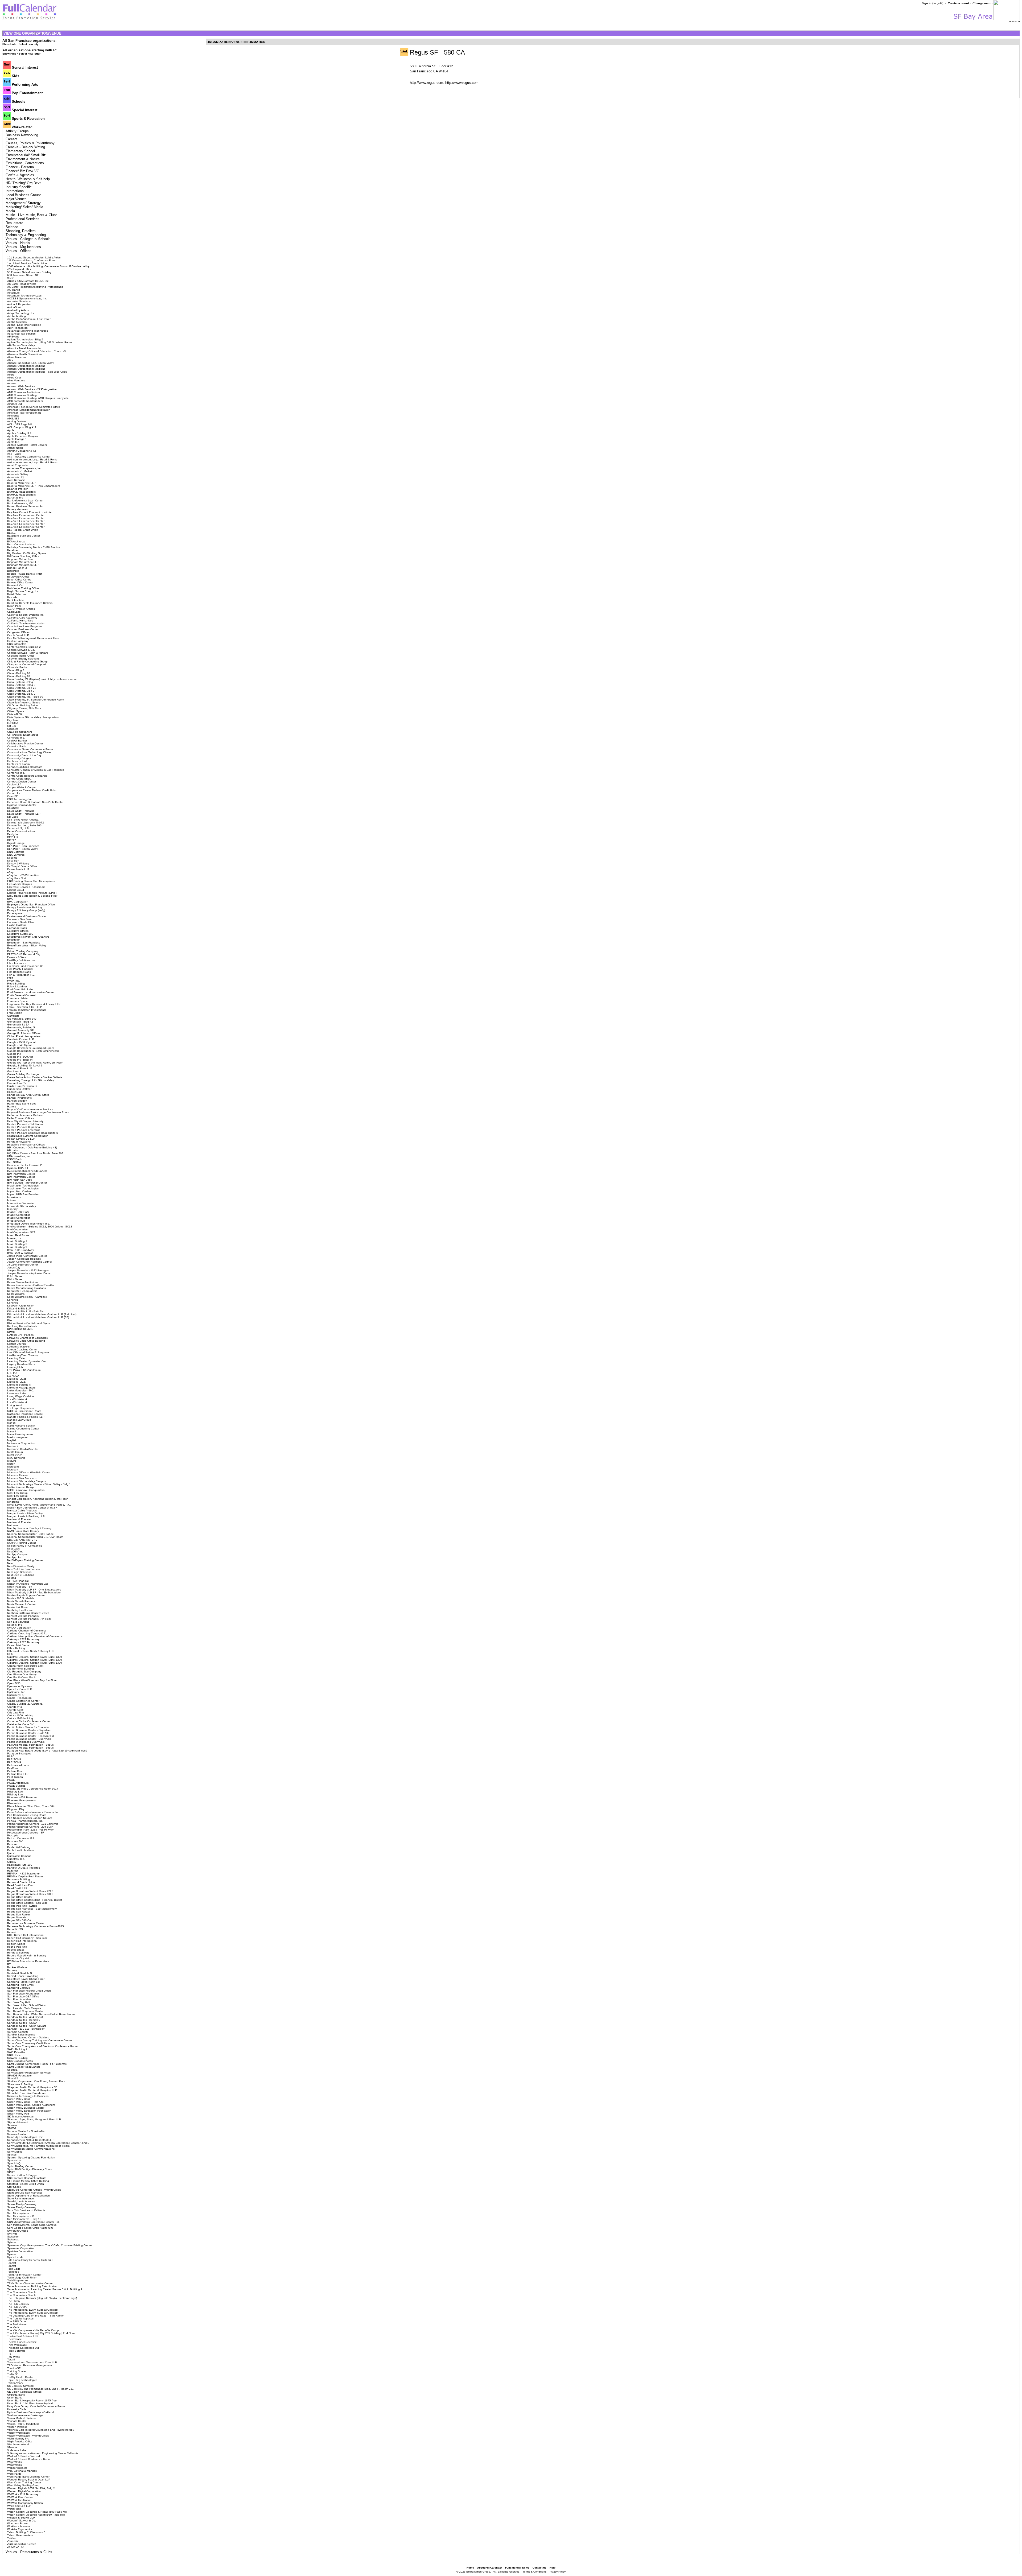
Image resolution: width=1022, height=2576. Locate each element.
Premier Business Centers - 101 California (33, 1824)
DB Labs (13, 817)
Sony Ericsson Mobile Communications (31, 2149)
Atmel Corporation (18, 465)
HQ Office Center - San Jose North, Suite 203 (35, 1153)
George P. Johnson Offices (24, 1033)
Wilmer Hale (14, 2509)
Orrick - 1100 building (20, 1718)
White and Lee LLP (19, 2506)
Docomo (12, 858)
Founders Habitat (18, 998)
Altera (11, 375)
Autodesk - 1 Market (20, 471)
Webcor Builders (17, 2468)
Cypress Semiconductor (22, 805)
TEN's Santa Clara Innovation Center (30, 2283)
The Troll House (17, 2324)
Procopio (13, 1835)
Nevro (11, 1563)
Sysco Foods (15, 2257)
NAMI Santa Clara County (23, 1531)
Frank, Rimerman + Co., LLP (25, 1007)
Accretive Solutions (19, 301)
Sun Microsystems (18, 2213)
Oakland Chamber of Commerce (27, 1631)
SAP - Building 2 (17, 2049)
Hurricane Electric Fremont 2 (24, 1165)
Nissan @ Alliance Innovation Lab (28, 1584)
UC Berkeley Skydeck (20, 2386)
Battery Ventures (17, 509)
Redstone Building (18, 1879)
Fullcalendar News (517, 2568)
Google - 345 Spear (19, 1045)
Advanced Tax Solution (21, 334)
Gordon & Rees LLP (20, 1068)
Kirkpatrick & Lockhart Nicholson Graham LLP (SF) (38, 1317)
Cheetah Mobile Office (21, 656)
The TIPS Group (17, 2321)
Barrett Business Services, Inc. (26, 506)
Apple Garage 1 (17, 439)
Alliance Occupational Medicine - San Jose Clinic (37, 372)
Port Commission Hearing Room (27, 1815)
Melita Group (15, 1452)
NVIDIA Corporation (19, 1628)
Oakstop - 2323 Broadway (23, 1642)
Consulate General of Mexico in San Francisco (36, 770)
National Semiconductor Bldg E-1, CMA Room (35, 1537)
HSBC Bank (15, 1159)
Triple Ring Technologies (22, 2380)
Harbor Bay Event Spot (21, 1104)
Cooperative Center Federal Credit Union (32, 790)
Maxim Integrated (18, 1437)
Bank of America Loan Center (25, 500)
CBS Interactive (17, 644)
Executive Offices (18, 931)
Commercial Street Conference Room (30, 749)
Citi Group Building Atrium (23, 705)
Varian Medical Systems (22, 2418)
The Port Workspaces (20, 2319)
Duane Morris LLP (18, 869)
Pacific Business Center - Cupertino (29, 1730)
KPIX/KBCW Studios (20, 1329)
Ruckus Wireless (17, 1967)
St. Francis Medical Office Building (28, 2181)
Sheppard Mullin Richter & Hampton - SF (32, 2087)
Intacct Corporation (19, 1215)
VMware (12, 2447)
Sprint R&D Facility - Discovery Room (30, 2169)
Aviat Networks (16, 480)
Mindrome (13, 1502)
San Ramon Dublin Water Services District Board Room (41, 2014)
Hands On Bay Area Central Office (28, 1095)
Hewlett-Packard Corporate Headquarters (32, 1133)
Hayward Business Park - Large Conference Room (38, 1112)
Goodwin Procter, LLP (21, 1039)
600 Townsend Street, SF (23, 275)
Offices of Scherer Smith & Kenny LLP (31, 1651)
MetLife (12, 1461)
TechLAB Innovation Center (24, 2275)
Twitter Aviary (15, 2383)
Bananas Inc (15, 498)
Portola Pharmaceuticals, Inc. (25, 1821)
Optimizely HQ (16, 1695)
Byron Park (14, 606)
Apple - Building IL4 (19, 433)
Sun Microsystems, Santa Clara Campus (32, 2225)
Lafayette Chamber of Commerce (28, 1338)
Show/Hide (9, 44)
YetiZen (12, 2538)
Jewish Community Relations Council (30, 1262)
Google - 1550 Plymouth (22, 1042)
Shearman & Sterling (20, 2084)
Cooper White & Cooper (22, 787)
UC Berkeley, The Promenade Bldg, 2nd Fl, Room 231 (40, 2389)
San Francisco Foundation (23, 1994)
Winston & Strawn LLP (21, 2518)
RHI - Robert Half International (26, 1935)
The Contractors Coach (21, 2292)
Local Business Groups (24, 195)
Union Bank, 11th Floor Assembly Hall (30, 2403)
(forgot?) (938, 3)
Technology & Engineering (26, 235)
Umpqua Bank (16, 2395)
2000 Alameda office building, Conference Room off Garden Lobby (48, 266)
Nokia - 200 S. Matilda (21, 1598)
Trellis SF (13, 2374)
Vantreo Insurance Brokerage (25, 2415)
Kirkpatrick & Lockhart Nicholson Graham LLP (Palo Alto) (42, 1314)
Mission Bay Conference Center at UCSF (32, 1508)
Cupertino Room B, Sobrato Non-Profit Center (35, 802)
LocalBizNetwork (17, 1399)
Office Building (16, 1648)
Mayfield (12, 1440)
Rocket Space (16, 1950)
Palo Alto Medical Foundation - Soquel (31, 1745)
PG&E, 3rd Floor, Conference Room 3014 (33, 1789)
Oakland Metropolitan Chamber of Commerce (35, 1636)
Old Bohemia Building (20, 1669)
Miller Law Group (17, 1493)
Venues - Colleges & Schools (28, 239)
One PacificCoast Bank (21, 1677)
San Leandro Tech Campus (24, 2008)
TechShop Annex (18, 2280)
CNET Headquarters (20, 732)
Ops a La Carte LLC (20, 1689)
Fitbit (10, 978)
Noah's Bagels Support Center (26, 1595)
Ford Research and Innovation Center (30, 992)
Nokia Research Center (21, 1604)
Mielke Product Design (21, 1487)
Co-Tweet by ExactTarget (22, 735)
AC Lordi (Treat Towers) (22, 284)
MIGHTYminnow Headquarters (26, 1490)
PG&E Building (16, 1786)
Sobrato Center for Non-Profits (26, 2131)
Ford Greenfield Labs (20, 989)
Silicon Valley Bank (19, 2099)
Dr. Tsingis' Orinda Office (22, 866)
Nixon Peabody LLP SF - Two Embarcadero (34, 1592)
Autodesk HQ (15, 477)
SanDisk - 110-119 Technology (26, 2029)
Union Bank (14, 2398)
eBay (10, 872)
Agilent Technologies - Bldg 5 (25, 339)
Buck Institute (16, 600)
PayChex (13, 1768)
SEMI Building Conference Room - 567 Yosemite (37, 2064)
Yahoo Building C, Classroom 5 (26, 2532)
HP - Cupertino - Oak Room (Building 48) (32, 1147)
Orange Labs (15, 1710)
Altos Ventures (16, 380)
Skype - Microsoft (18, 2122)
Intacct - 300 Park (18, 1212)
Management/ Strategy (23, 203)
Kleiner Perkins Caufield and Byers (28, 1323)
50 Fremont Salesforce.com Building (29, 272)
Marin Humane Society (21, 1426)
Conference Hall (17, 761)
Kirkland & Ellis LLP (19, 1308)
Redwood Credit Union (21, 1882)
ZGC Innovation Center (21, 2544)
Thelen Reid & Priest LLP (23, 2336)
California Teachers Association (26, 623)
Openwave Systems (19, 1686)
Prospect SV (15, 1841)
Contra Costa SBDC (19, 779)
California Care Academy (22, 618)
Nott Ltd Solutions (18, 1622)
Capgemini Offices (18, 632)
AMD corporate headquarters (25, 401)
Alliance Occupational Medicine (26, 366)
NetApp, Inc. (15, 1557)
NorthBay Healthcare (20, 1610)
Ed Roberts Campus (20, 884)
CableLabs (14, 612)
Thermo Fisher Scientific (22, 2342)
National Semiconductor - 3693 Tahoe (30, 1534)
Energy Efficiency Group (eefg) (26, 910)
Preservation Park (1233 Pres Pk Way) (31, 1830)
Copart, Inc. (14, 793)
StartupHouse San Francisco (25, 2193)
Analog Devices (17, 421)
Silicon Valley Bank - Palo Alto (25, 2102)
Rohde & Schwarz (18, 1953)
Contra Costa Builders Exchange (27, 776)
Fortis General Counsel (21, 995)
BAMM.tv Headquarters (21, 492)
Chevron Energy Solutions (23, 659)
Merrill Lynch (15, 1455)
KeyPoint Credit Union (21, 1306)
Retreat (12, 1932)
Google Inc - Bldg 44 (20, 1060)
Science (12, 227)
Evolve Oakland (17, 925)
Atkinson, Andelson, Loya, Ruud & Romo (32, 459)
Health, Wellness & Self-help (28, 179)
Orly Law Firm (15, 1712)
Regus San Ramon (19, 1915)
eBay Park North (17, 878)
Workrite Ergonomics (20, 2529)
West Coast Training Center (24, 2482)
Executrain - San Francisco (24, 943)
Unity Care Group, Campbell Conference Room (36, 2406)
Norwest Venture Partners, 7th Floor (29, 1619)
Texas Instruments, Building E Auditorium (32, 2286)
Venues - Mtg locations (23, 247)
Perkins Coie (15, 1771)
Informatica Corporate (20, 1203)
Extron (11, 948)
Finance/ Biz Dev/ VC (22, 171)
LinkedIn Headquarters (21, 1388)
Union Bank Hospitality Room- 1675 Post (32, 2400)
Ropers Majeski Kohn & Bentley (27, 1955)
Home (470, 2568)
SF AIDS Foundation (20, 2076)
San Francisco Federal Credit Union (29, 1991)
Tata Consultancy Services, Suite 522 (30, 2260)
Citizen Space (16, 711)
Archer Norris (15, 448)
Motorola (13, 1525)
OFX (10, 1654)
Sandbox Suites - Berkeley (24, 2020)
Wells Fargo (14, 2474)
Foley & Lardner (17, 986)
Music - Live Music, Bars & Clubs (32, 215)
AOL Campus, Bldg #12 (22, 427)
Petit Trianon (15, 1777)
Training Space (17, 2371)
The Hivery (14, 2301)
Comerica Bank (17, 746)
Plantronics (14, 1803)
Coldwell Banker (17, 741)
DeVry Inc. (14, 834)
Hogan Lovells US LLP (21, 1139)
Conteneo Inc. (16, 773)
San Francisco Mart (19, 1999)
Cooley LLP (14, 784)
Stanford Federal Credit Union (26, 2184)
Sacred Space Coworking (23, 1976)
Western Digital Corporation (24, 2491)
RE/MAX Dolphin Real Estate (25, 1876)
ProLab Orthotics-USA (21, 1838)
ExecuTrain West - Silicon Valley (27, 945)
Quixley (12, 1862)
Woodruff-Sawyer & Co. (22, 2521)
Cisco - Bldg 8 (16, 670)
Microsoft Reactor (18, 1475)
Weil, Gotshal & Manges (22, 2471)
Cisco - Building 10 (19, 673)
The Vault (13, 2327)
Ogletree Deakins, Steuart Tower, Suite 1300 (35, 1657)
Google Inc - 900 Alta (20, 1057)
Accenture (13, 293)
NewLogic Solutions (19, 1572)
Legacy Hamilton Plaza (21, 1364)
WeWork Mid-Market (19, 2500)
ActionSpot (14, 307)
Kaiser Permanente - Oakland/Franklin (31, 1285)
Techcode (13, 2272)
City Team (13, 720)
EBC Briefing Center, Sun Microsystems (31, 881)
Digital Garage (16, 843)
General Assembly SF (20, 1030)
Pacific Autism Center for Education (29, 1727)
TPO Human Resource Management (30, 2365)
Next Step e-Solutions (21, 1575)
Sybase (12, 2242)
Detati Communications (21, 831)
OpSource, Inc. (17, 1692)
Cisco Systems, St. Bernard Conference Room (36, 700)
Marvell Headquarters (20, 1434)
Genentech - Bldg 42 (20, 1022)
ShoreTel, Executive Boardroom (27, 2093)
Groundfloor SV (17, 1083)
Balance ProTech (18, 489)
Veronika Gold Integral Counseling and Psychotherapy (41, 2430)
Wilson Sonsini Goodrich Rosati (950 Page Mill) (36, 2515)
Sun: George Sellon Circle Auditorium (30, 2228)
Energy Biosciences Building (25, 907)
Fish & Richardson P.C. (21, 975)
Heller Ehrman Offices (20, 1118)
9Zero (11, 278)
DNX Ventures (16, 855)
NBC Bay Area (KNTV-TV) (23, 1540)
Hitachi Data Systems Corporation (28, 1136)
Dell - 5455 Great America (23, 820)
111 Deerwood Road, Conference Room (32, 260)
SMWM (11, 2128)
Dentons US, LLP (18, 828)
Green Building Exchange (23, 1074)
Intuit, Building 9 (17, 1247)
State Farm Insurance (20, 2198)
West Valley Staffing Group (24, 2485)
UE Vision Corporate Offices (24, 2392)
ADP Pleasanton (17, 328)
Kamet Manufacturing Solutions (26, 1288)
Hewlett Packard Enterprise (24, 1130)
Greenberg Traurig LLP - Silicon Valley (31, 1080)
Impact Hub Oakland (20, 1191)
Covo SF (13, 796)
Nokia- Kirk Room (18, 1607)
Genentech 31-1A (18, 1025)
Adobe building (17, 316)
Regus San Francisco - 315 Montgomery (32, 1909)
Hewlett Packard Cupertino (24, 1127)
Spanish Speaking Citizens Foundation (31, 2157)
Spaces (12, 2155)
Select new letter (30, 54)
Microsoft (13, 1470)
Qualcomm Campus (19, 1856)
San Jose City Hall (18, 2002)
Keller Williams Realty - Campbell (27, 1297)
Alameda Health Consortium (24, 354)
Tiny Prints (14, 2357)
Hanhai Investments (19, 1098)
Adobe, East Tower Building (24, 325)
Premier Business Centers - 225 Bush (30, 1827)
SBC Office (14, 2055)
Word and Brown (17, 2523)
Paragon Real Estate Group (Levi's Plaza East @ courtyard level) (47, 1751)
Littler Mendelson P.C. (21, 1390)
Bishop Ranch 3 (17, 568)
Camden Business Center (23, 629)
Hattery (12, 1106)
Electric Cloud (16, 890)
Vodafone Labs (17, 2450)
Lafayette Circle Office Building (26, 1341)
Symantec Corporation (21, 2248)
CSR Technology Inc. (20, 799)
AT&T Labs (14, 454)
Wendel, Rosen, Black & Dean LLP (29, 2480)
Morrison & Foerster (19, 1519)
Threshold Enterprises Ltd (23, 2348)
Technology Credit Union (22, 2278)
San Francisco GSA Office (23, 1996)
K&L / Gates (15, 1279)
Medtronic (13, 1446)
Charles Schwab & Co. (21, 650)
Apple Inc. (13, 442)
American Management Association (29, 410)
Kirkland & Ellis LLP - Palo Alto (26, 1311)
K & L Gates (15, 1276)
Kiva (10, 1320)
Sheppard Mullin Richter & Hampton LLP (32, 2090)
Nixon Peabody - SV (20, 1587)
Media (10, 211)
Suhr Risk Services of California (26, 2210)
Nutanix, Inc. (15, 1625)
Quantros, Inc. (16, 1859)
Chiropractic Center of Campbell (27, 664)
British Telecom (16, 594)
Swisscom (13, 2237)
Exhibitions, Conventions (25, 163)
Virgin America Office (20, 2441)
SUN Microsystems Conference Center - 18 (33, 2222)
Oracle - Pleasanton (19, 1698)
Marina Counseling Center (23, 1429)
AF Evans (13, 337)
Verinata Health (17, 2421)
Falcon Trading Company (23, 951)
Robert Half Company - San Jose (27, 1938)
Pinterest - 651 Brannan (22, 1797)
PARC (11, 1756)
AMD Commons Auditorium (23, 392)
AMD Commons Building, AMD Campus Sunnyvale (38, 398)
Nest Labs (13, 1549)
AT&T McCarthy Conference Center (29, 457)
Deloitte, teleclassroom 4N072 (26, 823)
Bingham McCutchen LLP (23, 562)
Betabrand (14, 550)
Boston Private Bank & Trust (25, 574)
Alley (10, 360)
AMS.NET (13, 419)
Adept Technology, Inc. (21, 313)
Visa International (18, 2444)
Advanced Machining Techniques (28, 331)
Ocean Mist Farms (18, 1645)
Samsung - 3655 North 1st (23, 1982)
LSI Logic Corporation (21, 1408)
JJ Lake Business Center (22, 1265)
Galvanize (13, 1016)
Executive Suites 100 (20, 934)
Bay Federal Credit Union (23, 530)
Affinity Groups (17, 131)
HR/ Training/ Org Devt (23, 183)
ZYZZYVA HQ (15, 2547)
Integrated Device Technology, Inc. (28, 1224)
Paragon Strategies (19, 1753)
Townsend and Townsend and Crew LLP (32, 2362)
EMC (10, 899)
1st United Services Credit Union (27, 263)
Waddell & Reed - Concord (24, 2456)
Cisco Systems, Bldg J (21, 691)
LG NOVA (13, 1376)
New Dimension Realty (21, 1566)
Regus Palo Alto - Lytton (22, 1906)
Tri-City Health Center (20, 2377)
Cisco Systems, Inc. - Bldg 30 (25, 697)
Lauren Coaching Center (22, 1349)
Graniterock (14, 1071)
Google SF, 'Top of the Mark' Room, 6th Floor (35, 1063)
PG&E (11, 1780)
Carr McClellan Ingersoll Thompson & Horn (33, 638)
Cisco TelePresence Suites (24, 702)
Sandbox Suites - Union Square (27, 2026)
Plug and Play (16, 1809)
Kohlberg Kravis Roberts (22, 1326)
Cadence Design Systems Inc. (26, 615)
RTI (9, 1964)
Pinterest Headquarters (21, 1800)
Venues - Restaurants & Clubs (29, 2552)
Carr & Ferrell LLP (18, 635)
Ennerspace (15, 913)
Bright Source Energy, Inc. (23, 591)
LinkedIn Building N (19, 1385)
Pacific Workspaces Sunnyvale (26, 1742)
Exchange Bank (17, 928)
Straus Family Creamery (22, 2204)
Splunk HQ (14, 2163)
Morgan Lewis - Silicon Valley (25, 1513)
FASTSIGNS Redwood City (24, 954)
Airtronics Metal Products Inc (25, 348)
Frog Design (15, 1013)
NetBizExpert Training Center (25, 1560)
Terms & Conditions (535, 2572)
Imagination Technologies (23, 1186)
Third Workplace (17, 2345)
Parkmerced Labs (18, 1765)
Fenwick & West (17, 957)
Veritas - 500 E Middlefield (23, 2424)
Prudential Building (19, 1847)
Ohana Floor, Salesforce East (25, 1666)
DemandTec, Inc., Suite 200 (24, 825)
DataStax (13, 808)
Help (553, 2568)
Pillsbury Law (15, 1792)
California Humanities (20, 621)
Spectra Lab (15, 2160)
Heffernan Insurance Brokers (25, 1115)
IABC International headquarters (27, 1171)
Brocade (12, 597)
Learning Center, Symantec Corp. (28, 1361)
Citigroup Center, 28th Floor (24, 708)
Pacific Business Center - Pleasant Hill (30, 1736)
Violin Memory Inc (18, 2439)
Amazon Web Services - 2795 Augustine (32, 389)
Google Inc (14, 1054)
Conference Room (18, 764)
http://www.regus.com (462, 83)
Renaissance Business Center (26, 1923)
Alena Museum (16, 357)
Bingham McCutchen (20, 559)
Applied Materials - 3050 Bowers (27, 445)
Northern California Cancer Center (28, 1613)
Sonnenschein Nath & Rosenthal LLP (30, 2140)
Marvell (11, 1431)
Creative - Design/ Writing (25, 147)
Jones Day (14, 1268)
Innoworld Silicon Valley (22, 1206)
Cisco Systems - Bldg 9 (21, 685)
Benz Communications (21, 544)
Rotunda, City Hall (18, 1958)
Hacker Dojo (15, 1092)
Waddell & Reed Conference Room (29, 2459)
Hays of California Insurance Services (30, 1109)
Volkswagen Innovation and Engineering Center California (43, 2453)
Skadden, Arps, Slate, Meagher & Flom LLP (34, 2119)
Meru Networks (16, 1458)
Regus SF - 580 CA (19, 1920)
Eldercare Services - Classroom (26, 887)
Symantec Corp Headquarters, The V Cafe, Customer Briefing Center (50, 2245)
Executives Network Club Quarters (28, 937)
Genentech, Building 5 (21, 1027)
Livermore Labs (17, 1393)
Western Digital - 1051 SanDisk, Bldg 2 (31, 2488)
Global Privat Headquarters (24, 1036)
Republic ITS (15, 1929)
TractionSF (14, 2368)
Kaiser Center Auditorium (22, 1282)
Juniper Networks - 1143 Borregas (28, 1270)
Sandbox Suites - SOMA (22, 2023)
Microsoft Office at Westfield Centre (29, 1472)
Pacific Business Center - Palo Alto (28, 1733)
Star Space (14, 2187)
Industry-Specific (19, 187)
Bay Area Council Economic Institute (29, 512)
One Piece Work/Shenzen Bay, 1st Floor (32, 1680)
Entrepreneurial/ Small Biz (26, 155)
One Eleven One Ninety (22, 1674)
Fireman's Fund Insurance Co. (26, 966)
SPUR (11, 2172)
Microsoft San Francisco (22, 1478)
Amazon (12, 383)
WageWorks (15, 2462)
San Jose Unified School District (27, 2005)
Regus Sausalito (17, 1917)
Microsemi (13, 1467)
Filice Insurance (17, 963)
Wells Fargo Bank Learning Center (28, 2477)
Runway (12, 1970)
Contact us (539, 2568)
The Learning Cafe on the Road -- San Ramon (36, 2316)
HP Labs (13, 1150)
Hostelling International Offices (26, 1145)
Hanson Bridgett (17, 1101)
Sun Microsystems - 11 (21, 2216)
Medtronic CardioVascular (23, 1449)
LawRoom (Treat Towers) (22, 1355)
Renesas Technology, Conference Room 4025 (36, 1926)
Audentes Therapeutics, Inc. (25, 468)
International (15, 191)
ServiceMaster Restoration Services (29, 2073)
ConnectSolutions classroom (25, 767)
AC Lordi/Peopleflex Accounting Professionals (35, 287)
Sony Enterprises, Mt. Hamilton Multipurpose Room (38, 2146)
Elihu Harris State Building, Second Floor (32, 896)
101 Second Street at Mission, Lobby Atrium (34, 257)
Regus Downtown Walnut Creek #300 (30, 1894)
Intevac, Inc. (15, 1238)
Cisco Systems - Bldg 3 (21, 682)
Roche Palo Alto (17, 1947)
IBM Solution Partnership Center (27, 1183)
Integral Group (16, 1221)
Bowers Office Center (20, 582)
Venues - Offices (18, 251)
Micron (11, 1464)
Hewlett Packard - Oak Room (25, 1124)
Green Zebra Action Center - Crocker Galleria (35, 1077)
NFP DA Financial (18, 1581)
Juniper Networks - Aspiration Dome (29, 1273)
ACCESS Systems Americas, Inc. (27, 298)
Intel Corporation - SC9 (21, 1232)
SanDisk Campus (18, 2032)
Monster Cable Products (22, 1510)
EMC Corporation (18, 902)
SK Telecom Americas (20, 2117)
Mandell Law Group (19, 1420)
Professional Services (22, 219)
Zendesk (13, 2541)
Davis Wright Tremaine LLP (24, 814)
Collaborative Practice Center (25, 743)
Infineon (12, 1200)
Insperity (12, 1209)
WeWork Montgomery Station (25, 2503)
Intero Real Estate (18, 1235)
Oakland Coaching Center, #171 (27, 1633)
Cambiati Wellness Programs (25, 626)
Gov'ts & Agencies (20, 175)
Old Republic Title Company (24, 1672)
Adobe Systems (17, 322)
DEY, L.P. (13, 837)
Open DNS (14, 1683)
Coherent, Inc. (16, 738)
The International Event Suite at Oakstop (32, 2310)
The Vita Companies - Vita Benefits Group (33, 2330)
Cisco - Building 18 (19, 676)
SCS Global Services (20, 2061)
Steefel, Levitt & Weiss (21, 2201)
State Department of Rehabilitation (28, 2196)
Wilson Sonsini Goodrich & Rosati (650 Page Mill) (37, 2512)
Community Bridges (19, 758)
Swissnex (13, 2239)
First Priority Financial (20, 969)
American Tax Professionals (24, 413)
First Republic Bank (19, 972)
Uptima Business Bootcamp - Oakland (30, 2412)
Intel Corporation (17, 1229)
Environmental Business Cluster (27, 916)
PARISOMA (14, 1759)
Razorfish (13, 1871)
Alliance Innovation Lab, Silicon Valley (30, 363)
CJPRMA (13, 723)
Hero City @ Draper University (25, 1121)
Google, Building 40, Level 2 (25, 1066)
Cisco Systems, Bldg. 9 (21, 694)
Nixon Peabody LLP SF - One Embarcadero (34, 1590)
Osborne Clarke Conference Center (29, 1721)
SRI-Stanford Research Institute (27, 2178)
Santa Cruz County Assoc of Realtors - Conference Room (42, 2046)
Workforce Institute (19, 2526)
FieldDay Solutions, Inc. (22, 960)
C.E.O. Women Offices (21, 609)
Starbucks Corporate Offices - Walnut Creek (34, 2190)
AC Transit (14, 290)
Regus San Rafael (18, 1912)
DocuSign (13, 861)
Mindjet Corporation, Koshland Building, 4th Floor (37, 1499)
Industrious (14, 1197)
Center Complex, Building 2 (24, 647)
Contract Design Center (22, 782)
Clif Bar (12, 726)
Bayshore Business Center (24, 536)
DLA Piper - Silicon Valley (22, 849)
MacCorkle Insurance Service (25, 1414)
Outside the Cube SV (20, 1724)
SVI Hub (12, 2234)
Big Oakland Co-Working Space (27, 553)
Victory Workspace (18, 2433)
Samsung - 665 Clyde (20, 1985)
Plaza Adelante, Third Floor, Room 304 (31, 1806)
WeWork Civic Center (20, 2497)
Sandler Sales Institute (21, 2035)
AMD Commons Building (22, 395)
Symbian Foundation (20, 2251)
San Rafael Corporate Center (25, 2011)
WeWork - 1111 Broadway (23, 2494)
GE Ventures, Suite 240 (22, 1019)
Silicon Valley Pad (18, 2114)
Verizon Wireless (17, 2427)
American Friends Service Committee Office (34, 407)
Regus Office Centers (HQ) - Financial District (35, 1900)
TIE (9, 2354)
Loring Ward (15, 1405)
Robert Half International (22, 1941)
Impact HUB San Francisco (24, 1194)
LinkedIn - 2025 (17, 1379)
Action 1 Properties (19, 304)
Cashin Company (18, 641)
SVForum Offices (18, 2231)
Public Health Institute (21, 1850)
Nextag (12, 1578)
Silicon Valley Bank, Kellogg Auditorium (31, 2105)
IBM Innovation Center (21, 1174)
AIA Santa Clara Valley (21, 345)
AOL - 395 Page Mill (20, 424)
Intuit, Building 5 (17, 1244)
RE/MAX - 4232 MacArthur (23, 1874)
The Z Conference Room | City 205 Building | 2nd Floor (41, 2333)
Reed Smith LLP (17, 1888)
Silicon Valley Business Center (26, 2108)
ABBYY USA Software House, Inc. (28, 281)
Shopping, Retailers (21, 231)
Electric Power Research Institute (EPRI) (32, 893)
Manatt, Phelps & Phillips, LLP (26, 1417)
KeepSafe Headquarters (22, 1291)
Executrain (14, 940)
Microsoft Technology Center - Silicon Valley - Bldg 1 (39, 1484)
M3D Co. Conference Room (24, 1411)
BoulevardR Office (18, 577)
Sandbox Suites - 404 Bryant (25, 2017)
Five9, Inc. (14, 981)
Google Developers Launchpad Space (31, 1048)
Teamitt (12, 2263)
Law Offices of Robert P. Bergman (28, 1352)
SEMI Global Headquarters (24, 2067)
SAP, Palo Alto (16, 2052)
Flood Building (16, 984)
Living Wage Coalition (20, 1396)
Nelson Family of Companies (25, 1546)
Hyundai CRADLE (18, 1168)
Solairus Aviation (17, 2134)
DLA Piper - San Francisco (23, 846)
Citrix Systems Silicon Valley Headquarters (33, 717)
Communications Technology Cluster (29, 752)
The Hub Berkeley (18, 2304)
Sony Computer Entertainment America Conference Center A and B (48, 2143)
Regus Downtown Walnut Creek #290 (30, 1891)
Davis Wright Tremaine (21, 811)
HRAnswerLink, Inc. (19, 1156)
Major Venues (16, 199)
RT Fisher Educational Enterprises (28, 1961)
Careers (12, 139)
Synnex (12, 2254)
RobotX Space (16, 1944)
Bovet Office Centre (19, 580)
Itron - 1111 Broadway (20, 1250)
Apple (11, 430)
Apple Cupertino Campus (23, 436)
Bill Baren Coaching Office (23, 556)
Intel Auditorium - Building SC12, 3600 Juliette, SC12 (40, 1227)
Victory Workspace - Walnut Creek (28, 2436)
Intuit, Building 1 (17, 1241)
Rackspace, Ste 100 (20, 1865)
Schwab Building (17, 2058)
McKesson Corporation (21, 1443)
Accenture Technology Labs (24, 296)
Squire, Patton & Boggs (22, 2175)
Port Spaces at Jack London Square (30, 1818)
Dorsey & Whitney (18, 864)
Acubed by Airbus (18, 310)
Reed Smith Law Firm (20, 1885)
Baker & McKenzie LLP (21, 483)
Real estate (14, 223)
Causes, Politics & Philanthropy (30, 143)
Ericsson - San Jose (19, 919)
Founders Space (17, 1001)
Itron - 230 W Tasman (20, 1253)
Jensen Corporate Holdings (24, 1259)
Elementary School (20, 151)
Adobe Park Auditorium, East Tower (29, 319)
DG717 (12, 840)
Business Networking (22, 135)
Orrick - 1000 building (20, 1715)
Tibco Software (16, 2351)
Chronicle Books (17, 667)
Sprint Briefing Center (20, 2166)
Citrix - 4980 (15, 714)
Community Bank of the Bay (24, 755)
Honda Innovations (19, 1142)
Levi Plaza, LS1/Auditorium (24, 1370)
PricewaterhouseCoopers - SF (26, 1833)
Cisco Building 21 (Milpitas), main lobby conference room (42, 679)
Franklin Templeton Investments (27, 1010)
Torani (11, 2359)
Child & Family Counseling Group (27, 661)
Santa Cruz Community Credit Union (29, 2043)
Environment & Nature (23, 159)
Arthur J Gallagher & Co (22, 451)
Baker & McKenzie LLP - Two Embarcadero (34, 486)
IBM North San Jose (20, 1180)
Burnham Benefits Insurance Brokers (30, 603)
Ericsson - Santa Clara (21, 922)
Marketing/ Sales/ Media (24, 207)
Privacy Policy (557, 2572)
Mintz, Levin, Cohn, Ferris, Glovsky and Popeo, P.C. (39, 1505)
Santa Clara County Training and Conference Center (40, 2040)
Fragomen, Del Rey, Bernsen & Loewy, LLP (34, 1004)
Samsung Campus (18, 1988)
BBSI (10, 539)
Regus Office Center (20, 1897)
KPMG (11, 1332)
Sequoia (12, 2070)
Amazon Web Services (21, 386)
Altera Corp (14, 378)
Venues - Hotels (18, 243)
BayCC (11, 533)
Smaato (12, 2125)
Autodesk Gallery (18, 474)
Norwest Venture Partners (23, 1616)
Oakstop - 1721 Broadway (23, 1639)
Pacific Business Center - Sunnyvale (29, 1739)
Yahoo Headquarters (20, 2535)
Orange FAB (15, 1707)
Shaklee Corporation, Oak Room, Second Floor (36, 2081)
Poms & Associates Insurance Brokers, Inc (33, 1812)
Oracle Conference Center (23, 1701)
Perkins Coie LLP (18, 1774)
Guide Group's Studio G (22, 1086)
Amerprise (13, 416)
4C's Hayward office (19, 269)
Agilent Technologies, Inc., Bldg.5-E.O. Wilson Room (39, 342)
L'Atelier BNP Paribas (20, 1335)
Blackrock (13, 571)
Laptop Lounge (17, 1344)
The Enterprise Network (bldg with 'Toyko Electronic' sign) (42, 2298)
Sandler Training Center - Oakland (28, 2037)
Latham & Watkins (18, 1347)
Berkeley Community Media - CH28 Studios (34, 547)
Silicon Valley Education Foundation (29, 2111)
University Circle (17, 2409)
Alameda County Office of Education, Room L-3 (36, 351)
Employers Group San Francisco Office (31, 904)
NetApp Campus (17, 1554)
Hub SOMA (14, 1162)
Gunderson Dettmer (19, 1089)
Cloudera (13, 729)
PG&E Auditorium (18, 1783)
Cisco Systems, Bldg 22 (22, 688)
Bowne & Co (15, 585)
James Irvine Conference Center (27, 1256)
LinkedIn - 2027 (17, 1382)
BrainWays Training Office (23, 588)
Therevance (15, 2339)
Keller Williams (16, 1294)
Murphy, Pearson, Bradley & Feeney (29, 1528)
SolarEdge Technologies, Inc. (25, 2137)
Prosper (12, 1844)
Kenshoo (13, 1300)
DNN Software (16, 852)
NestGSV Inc (15, 1551)
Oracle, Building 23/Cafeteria (25, 1704)
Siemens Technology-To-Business (28, 2096)
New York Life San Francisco (25, 1569)
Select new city (29, 44)
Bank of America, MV (20, 503)
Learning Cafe (16, 1358)
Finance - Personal (20, 167)
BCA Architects (16, 541)
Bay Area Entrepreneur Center (26, 515)
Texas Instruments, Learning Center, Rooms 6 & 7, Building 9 (45, 2289)
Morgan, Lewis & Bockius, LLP (26, 1516)
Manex (11, 1423)
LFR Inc (12, 1373)
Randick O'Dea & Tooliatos (24, 1868)
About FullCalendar (490, 2568)
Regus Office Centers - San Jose (27, 1903)
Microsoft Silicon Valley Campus (26, 1481)
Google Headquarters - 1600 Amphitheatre (33, 1051)
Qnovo (11, 1853)
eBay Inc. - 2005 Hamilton (23, 875)
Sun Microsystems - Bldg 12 (24, 2219)
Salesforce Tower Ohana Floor (26, 1979)
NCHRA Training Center (22, 1543)
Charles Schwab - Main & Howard (28, 653)
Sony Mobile (15, 2152)
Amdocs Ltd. (15, 404)
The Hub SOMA (17, 2307)
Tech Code (14, 2269)
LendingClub (15, 1367)
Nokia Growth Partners (21, 1601)
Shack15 (13, 2078)
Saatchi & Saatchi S (20, 1973)
